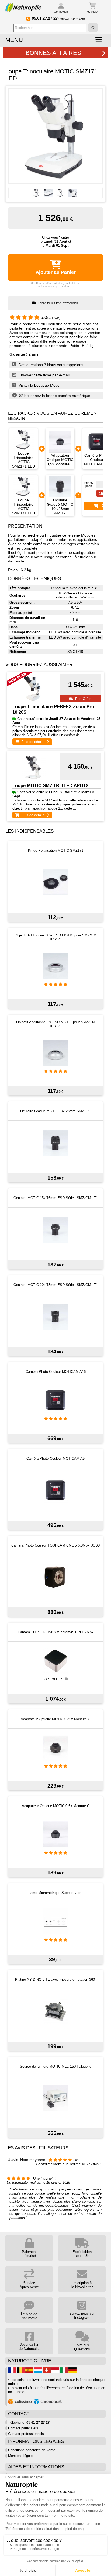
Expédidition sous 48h (82, 2254)
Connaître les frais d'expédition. (58, 303)
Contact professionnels (26, 2434)
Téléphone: (29, 2422)
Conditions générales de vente (32, 2450)
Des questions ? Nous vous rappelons (50, 365)
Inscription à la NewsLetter (82, 2285)
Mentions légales (21, 2456)
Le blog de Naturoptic (29, 2316)
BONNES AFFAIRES (53, 53)
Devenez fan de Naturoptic (29, 2347)
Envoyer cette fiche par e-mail (44, 375)
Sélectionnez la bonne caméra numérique (54, 396)
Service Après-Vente (29, 2285)
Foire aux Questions (82, 2347)
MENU (14, 40)
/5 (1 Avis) (50, 318)
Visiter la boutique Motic (38, 385)
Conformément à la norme (69, 2164)
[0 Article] (92, 6)
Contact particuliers (23, 2428)
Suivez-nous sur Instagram (82, 2315)
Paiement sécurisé (29, 2254)
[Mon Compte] (61, 7)
